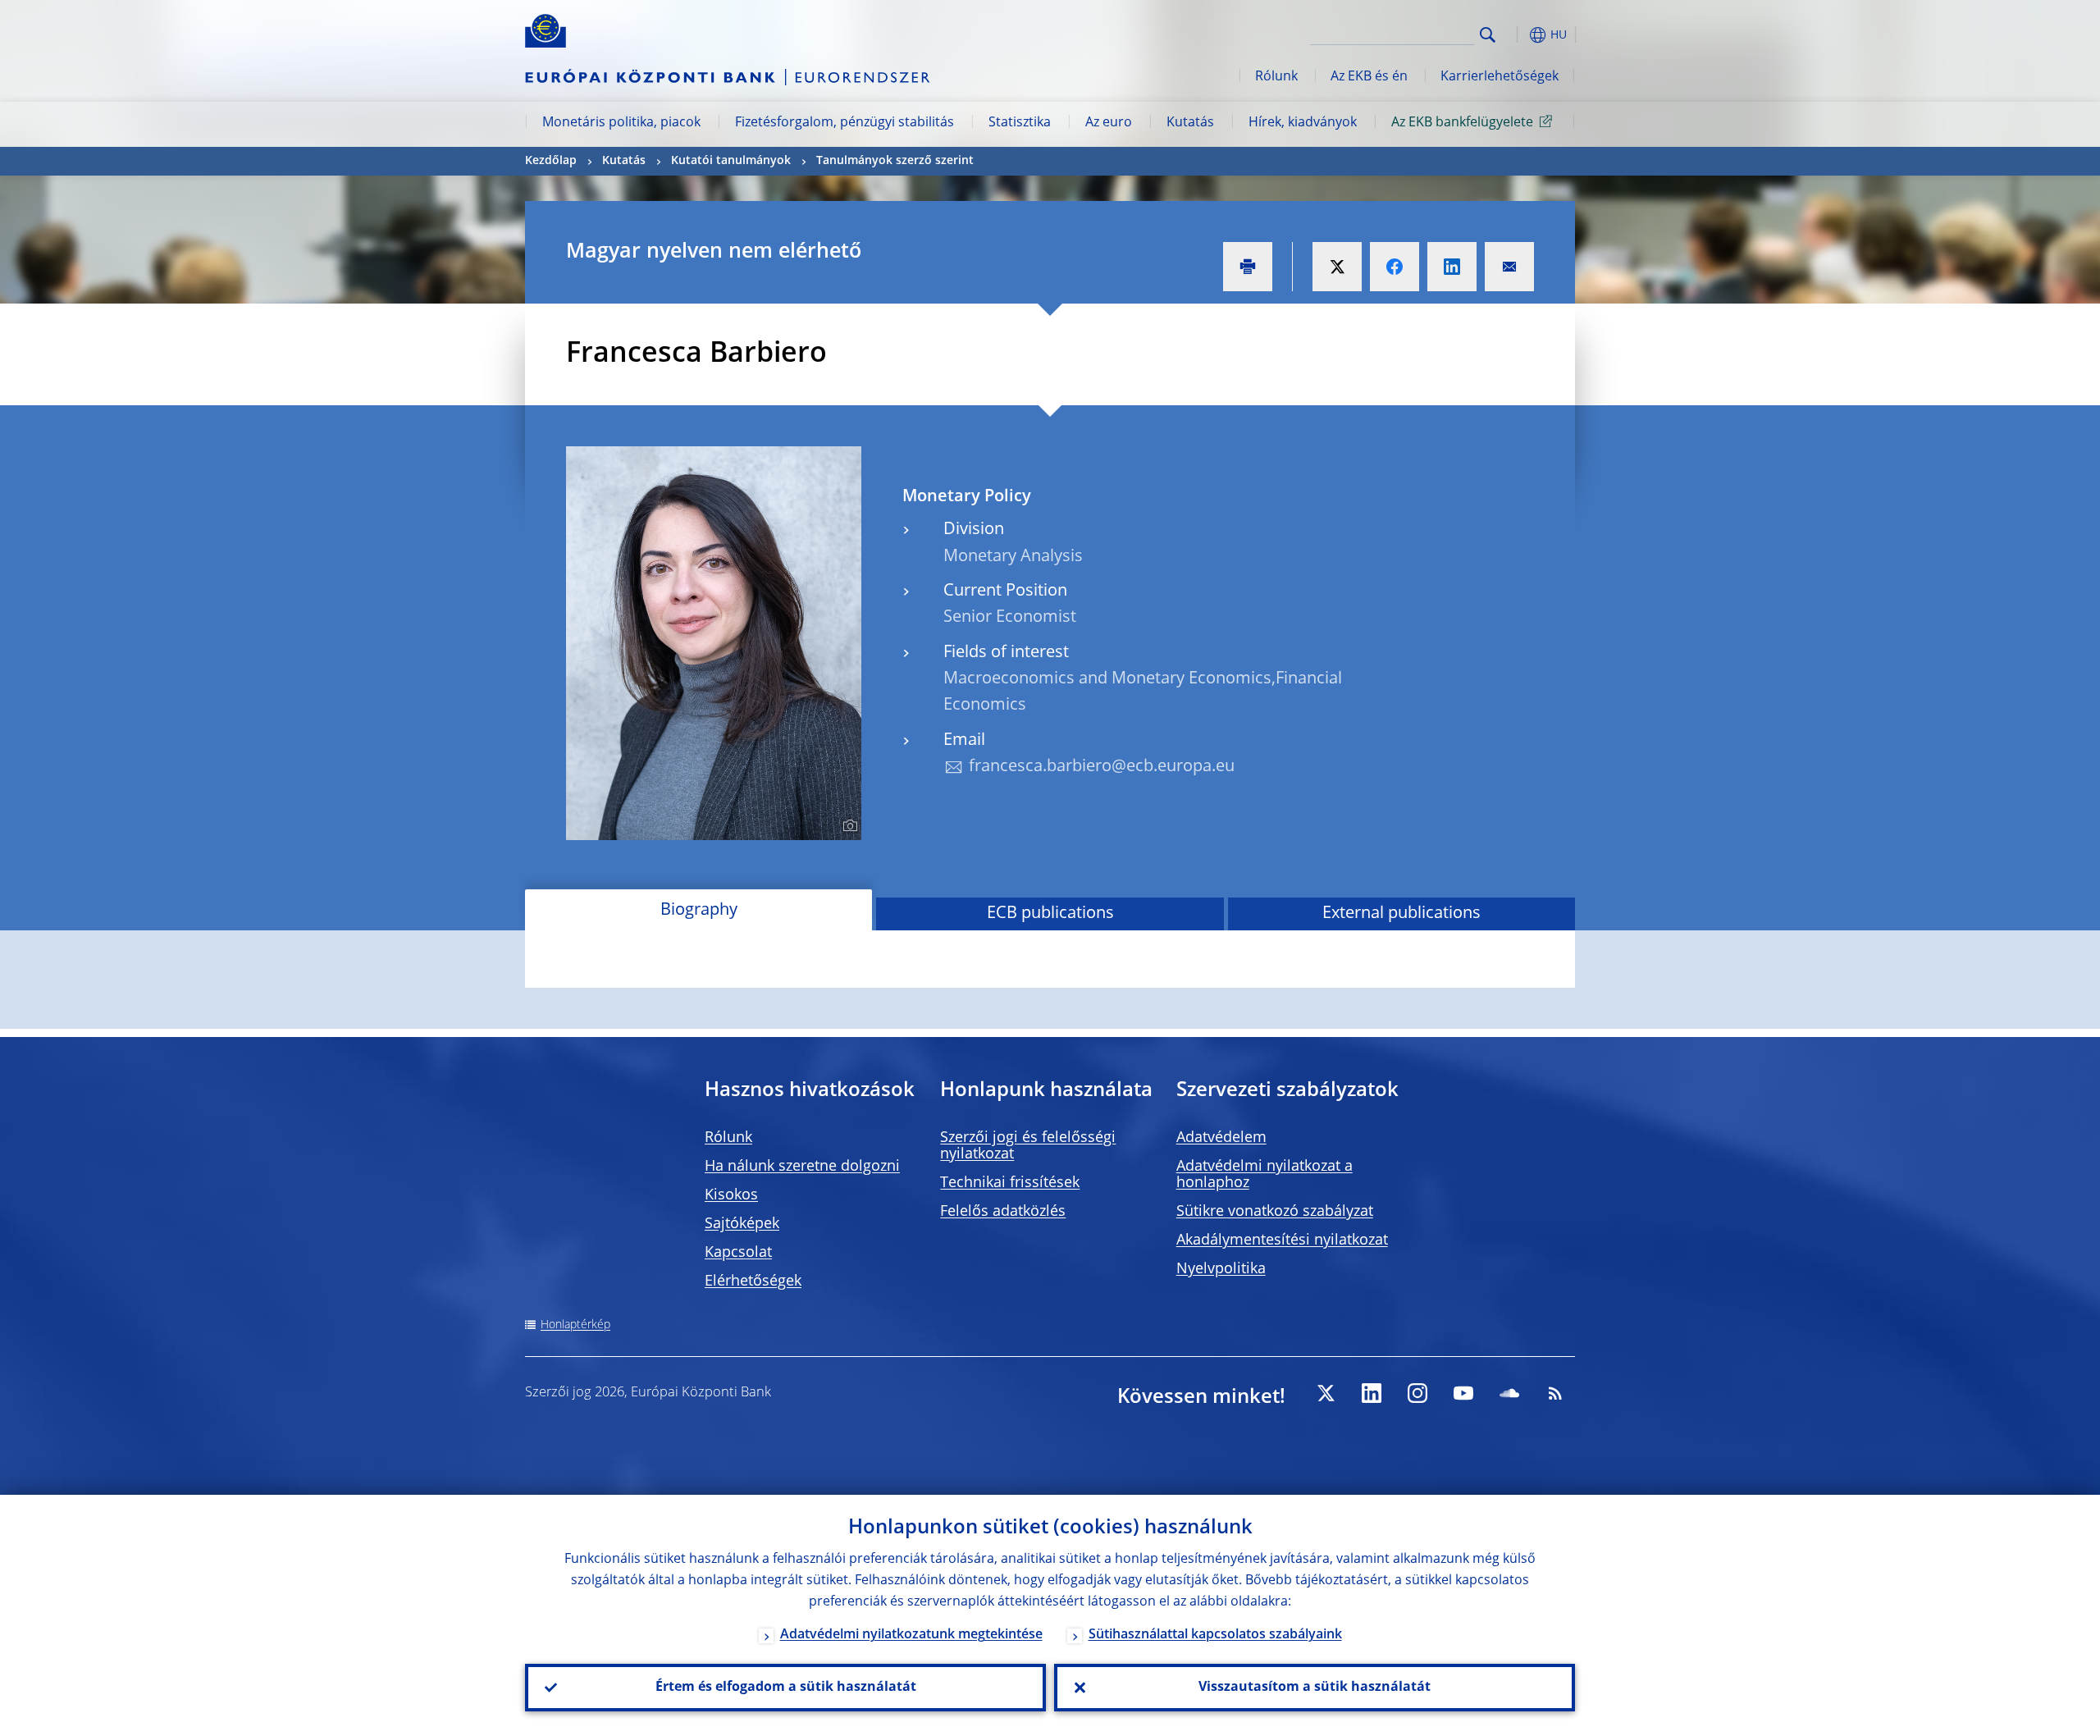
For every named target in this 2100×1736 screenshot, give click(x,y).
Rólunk (1276, 77)
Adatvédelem (1221, 1138)
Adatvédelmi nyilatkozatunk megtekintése (911, 1635)
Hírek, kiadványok (1303, 123)
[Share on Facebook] (1395, 267)
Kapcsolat (738, 1253)
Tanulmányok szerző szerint (895, 161)
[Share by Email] (1509, 267)
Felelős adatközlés (1003, 1212)
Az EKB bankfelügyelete (1462, 123)
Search (1488, 35)
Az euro (1109, 123)
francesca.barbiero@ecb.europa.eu (1102, 767)
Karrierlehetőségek (1500, 77)
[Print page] (1248, 267)
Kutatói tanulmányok (731, 161)
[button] (1518, 35)
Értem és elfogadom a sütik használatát (786, 1688)
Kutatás (1190, 123)
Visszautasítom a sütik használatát (1315, 1688)
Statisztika (1020, 123)
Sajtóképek (742, 1224)
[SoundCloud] (1509, 1393)
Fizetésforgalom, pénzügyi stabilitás (845, 123)
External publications (1402, 914)
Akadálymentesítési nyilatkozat (1282, 1240)
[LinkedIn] (1372, 1393)
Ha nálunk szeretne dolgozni (802, 1167)
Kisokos (731, 1195)
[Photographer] (848, 826)
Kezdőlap (551, 161)
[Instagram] (1417, 1393)
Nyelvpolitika (1221, 1269)
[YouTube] (1463, 1393)
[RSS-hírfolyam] (1555, 1393)
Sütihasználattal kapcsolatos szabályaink (1215, 1635)
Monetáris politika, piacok (621, 123)
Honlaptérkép (575, 1325)
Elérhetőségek (753, 1281)
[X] (1326, 1393)
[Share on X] (1337, 267)
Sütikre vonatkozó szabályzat (1275, 1212)
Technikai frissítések (1010, 1183)
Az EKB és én (1369, 77)
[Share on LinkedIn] (1452, 267)
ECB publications (1050, 914)
